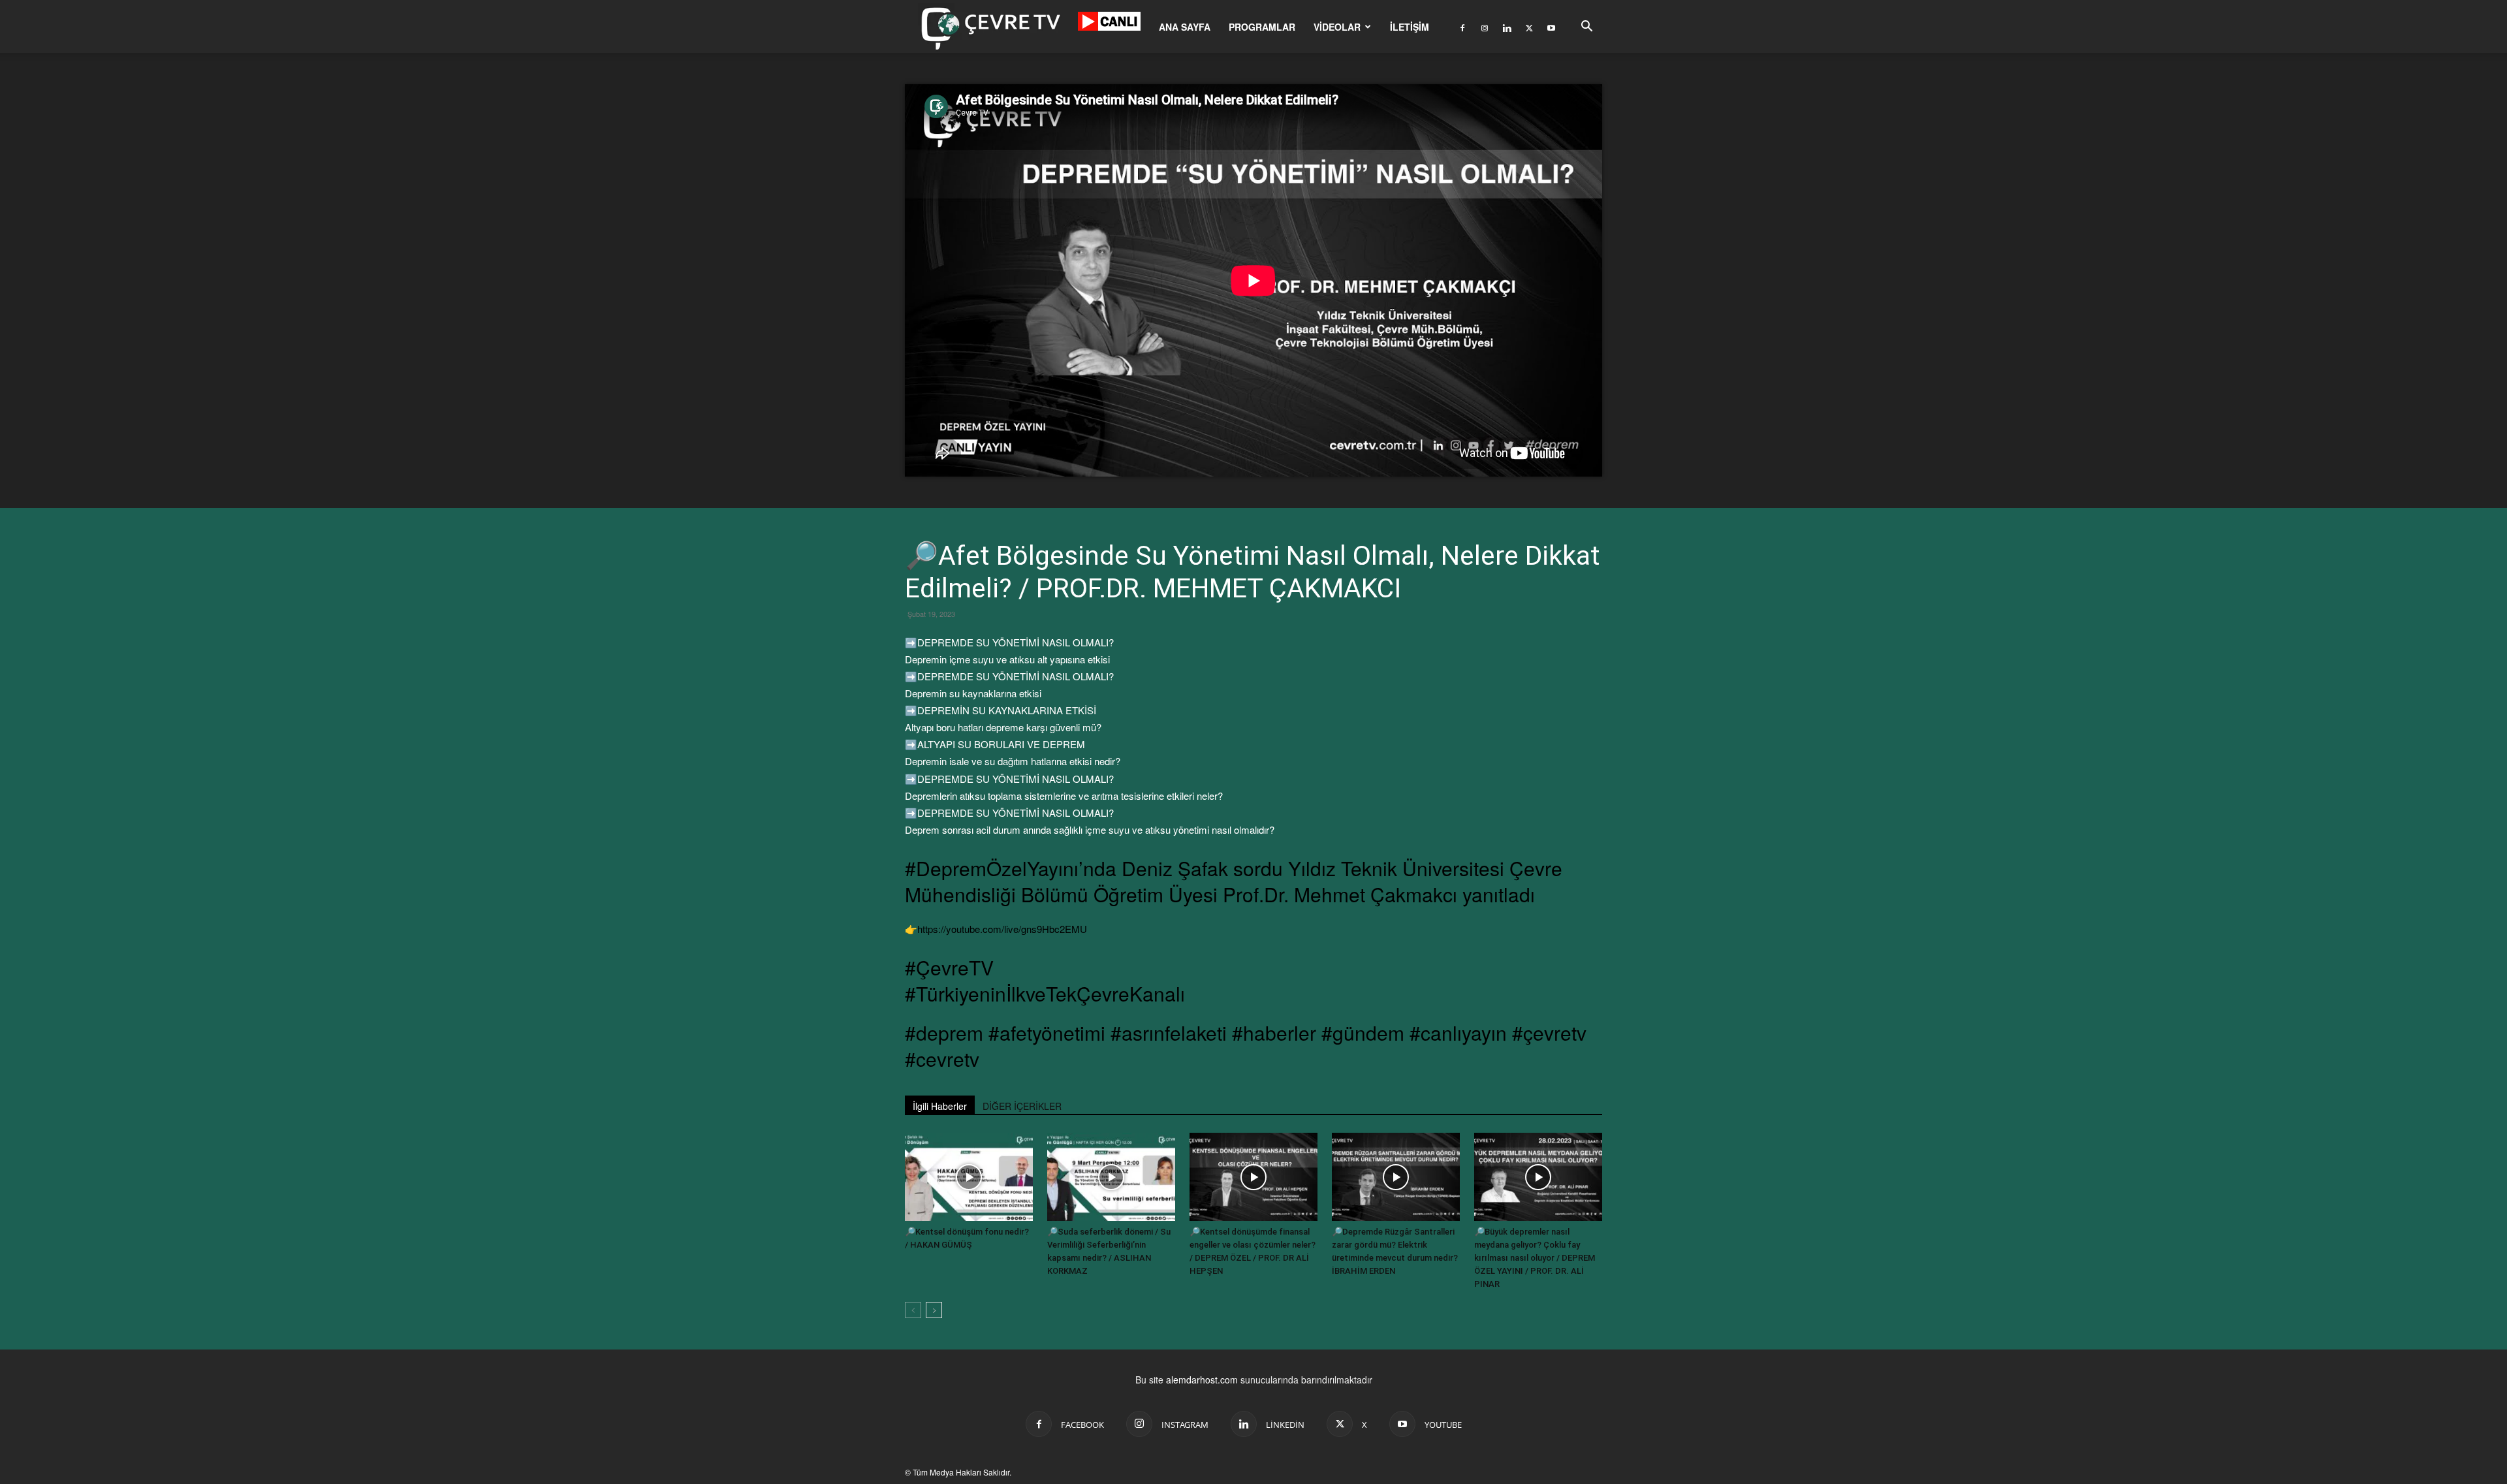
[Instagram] (1485, 27)
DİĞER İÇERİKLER (1022, 1106)
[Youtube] (1551, 27)
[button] (1586, 28)
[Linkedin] (1507, 27)
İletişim (1410, 27)
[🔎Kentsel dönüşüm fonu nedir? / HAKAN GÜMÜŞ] (969, 1177)
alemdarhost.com (1202, 1380)
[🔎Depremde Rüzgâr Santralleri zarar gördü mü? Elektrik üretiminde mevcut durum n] (1396, 1177)
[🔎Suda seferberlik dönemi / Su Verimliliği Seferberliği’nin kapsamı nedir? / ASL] (1111, 1177)
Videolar (1337, 27)
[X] (1529, 27)
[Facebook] (1462, 27)
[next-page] (934, 1310)
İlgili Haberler (940, 1106)
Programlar (1262, 27)
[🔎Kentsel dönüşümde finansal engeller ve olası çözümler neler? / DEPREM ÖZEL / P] (1253, 1177)
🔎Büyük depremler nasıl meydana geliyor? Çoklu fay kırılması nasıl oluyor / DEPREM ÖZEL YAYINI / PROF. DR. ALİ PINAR (1535, 1258)
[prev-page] (913, 1310)
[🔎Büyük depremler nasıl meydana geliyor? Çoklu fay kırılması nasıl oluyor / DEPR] (1538, 1177)
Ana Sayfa (1185, 27)
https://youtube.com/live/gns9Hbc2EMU (1002, 929)
